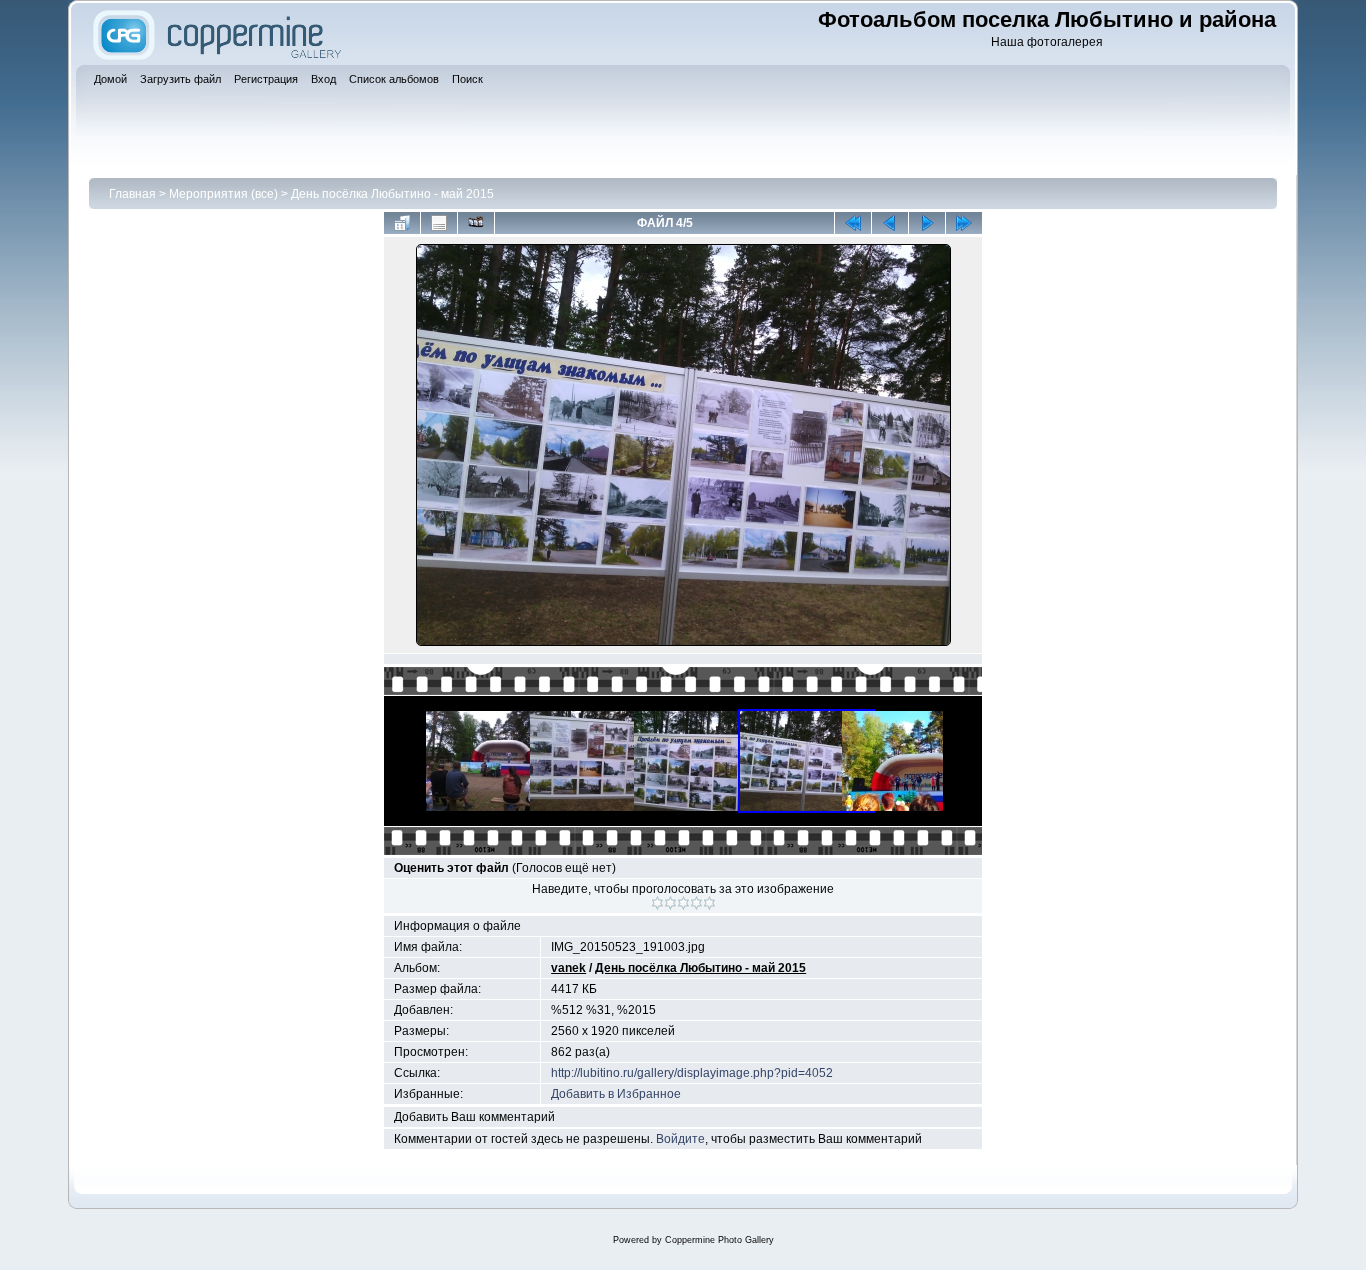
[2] (670, 903)
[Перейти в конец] (964, 223)
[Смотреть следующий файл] (927, 223)
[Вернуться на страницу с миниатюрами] (402, 223)
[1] (657, 903)
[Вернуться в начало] (853, 223)
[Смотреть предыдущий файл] (890, 223)
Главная (132, 194)
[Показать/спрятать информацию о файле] (439, 223)
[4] (696, 903)
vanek (568, 968)
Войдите (680, 1139)
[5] (709, 903)
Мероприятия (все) (223, 194)
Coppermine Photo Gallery (719, 1240)
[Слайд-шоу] (476, 223)
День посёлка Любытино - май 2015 (392, 194)
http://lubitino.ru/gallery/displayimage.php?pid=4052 (692, 1073)
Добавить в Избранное (616, 1094)
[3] (683, 903)
